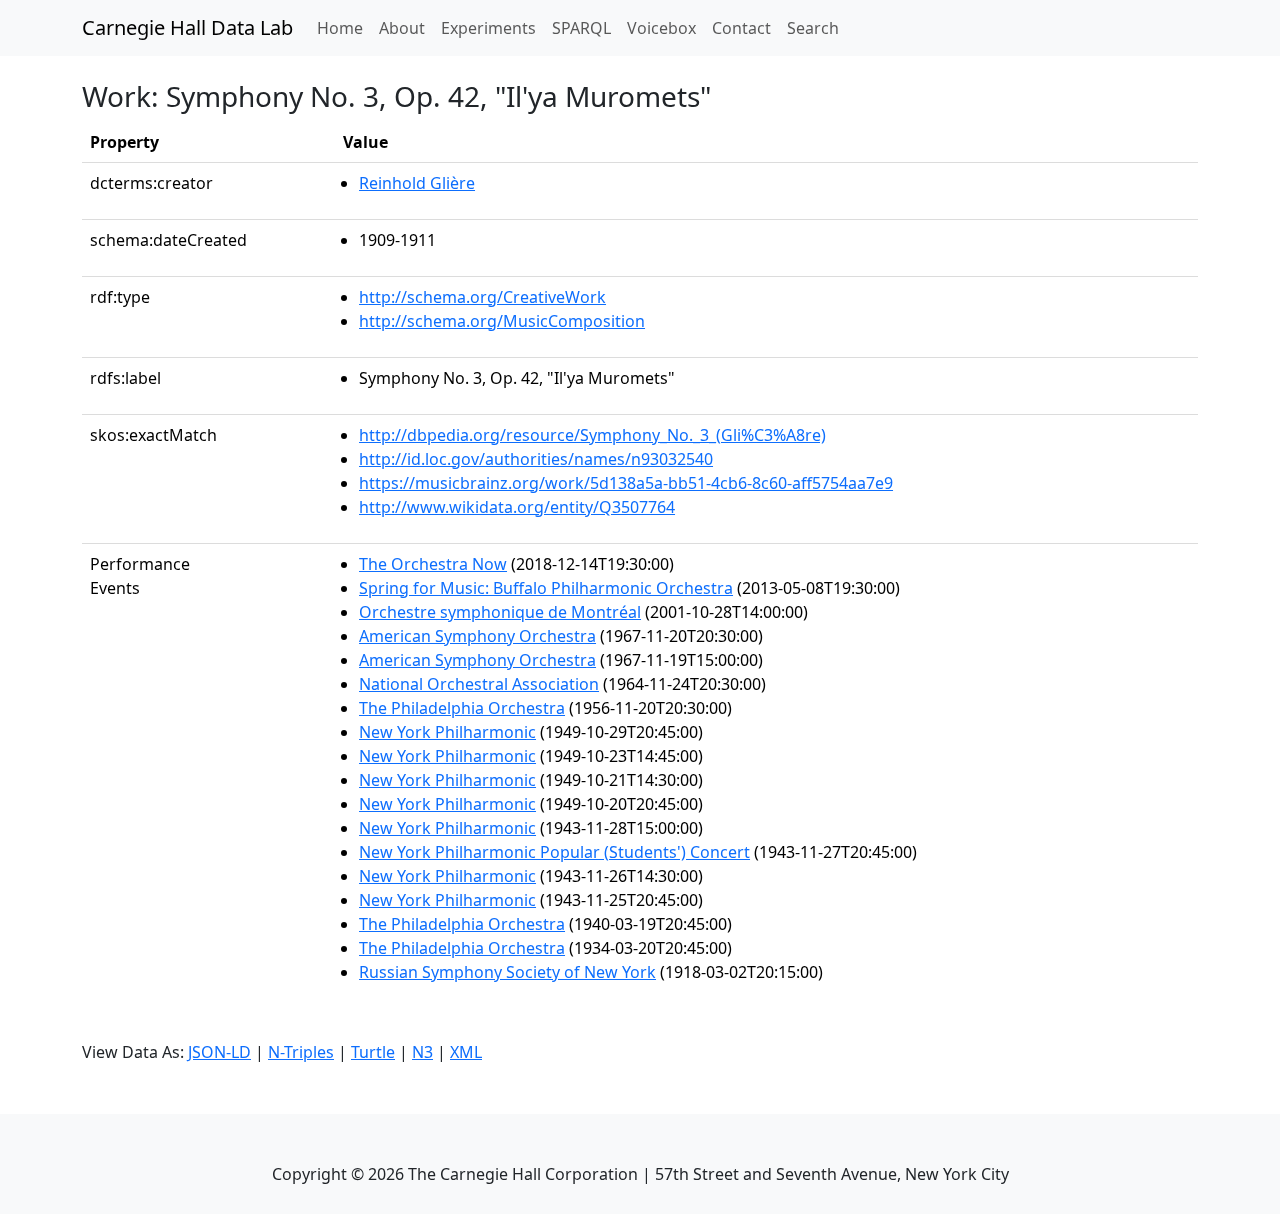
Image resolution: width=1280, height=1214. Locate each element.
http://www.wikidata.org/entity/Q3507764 (517, 507)
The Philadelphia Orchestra (462, 708)
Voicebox (661, 28)
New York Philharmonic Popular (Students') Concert (554, 852)
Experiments (488, 28)
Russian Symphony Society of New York (507, 972)
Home (344, 27)
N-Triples (301, 1052)
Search (813, 28)
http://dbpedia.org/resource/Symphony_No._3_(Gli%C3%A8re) (592, 435)
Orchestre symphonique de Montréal (500, 612)
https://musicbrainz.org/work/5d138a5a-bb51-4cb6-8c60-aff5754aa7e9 (626, 483)
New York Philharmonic (447, 732)
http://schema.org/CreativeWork (482, 297)
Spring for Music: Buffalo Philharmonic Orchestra (546, 588)
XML (466, 1052)
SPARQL (581, 28)
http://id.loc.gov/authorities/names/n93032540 (536, 459)
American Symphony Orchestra (477, 636)
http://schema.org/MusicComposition (502, 321)
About (402, 28)
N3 (422, 1052)
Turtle (373, 1052)
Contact (741, 28)
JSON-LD (219, 1052)
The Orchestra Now (433, 564)
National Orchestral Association (479, 684)
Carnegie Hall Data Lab (187, 27)
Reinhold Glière (417, 183)
